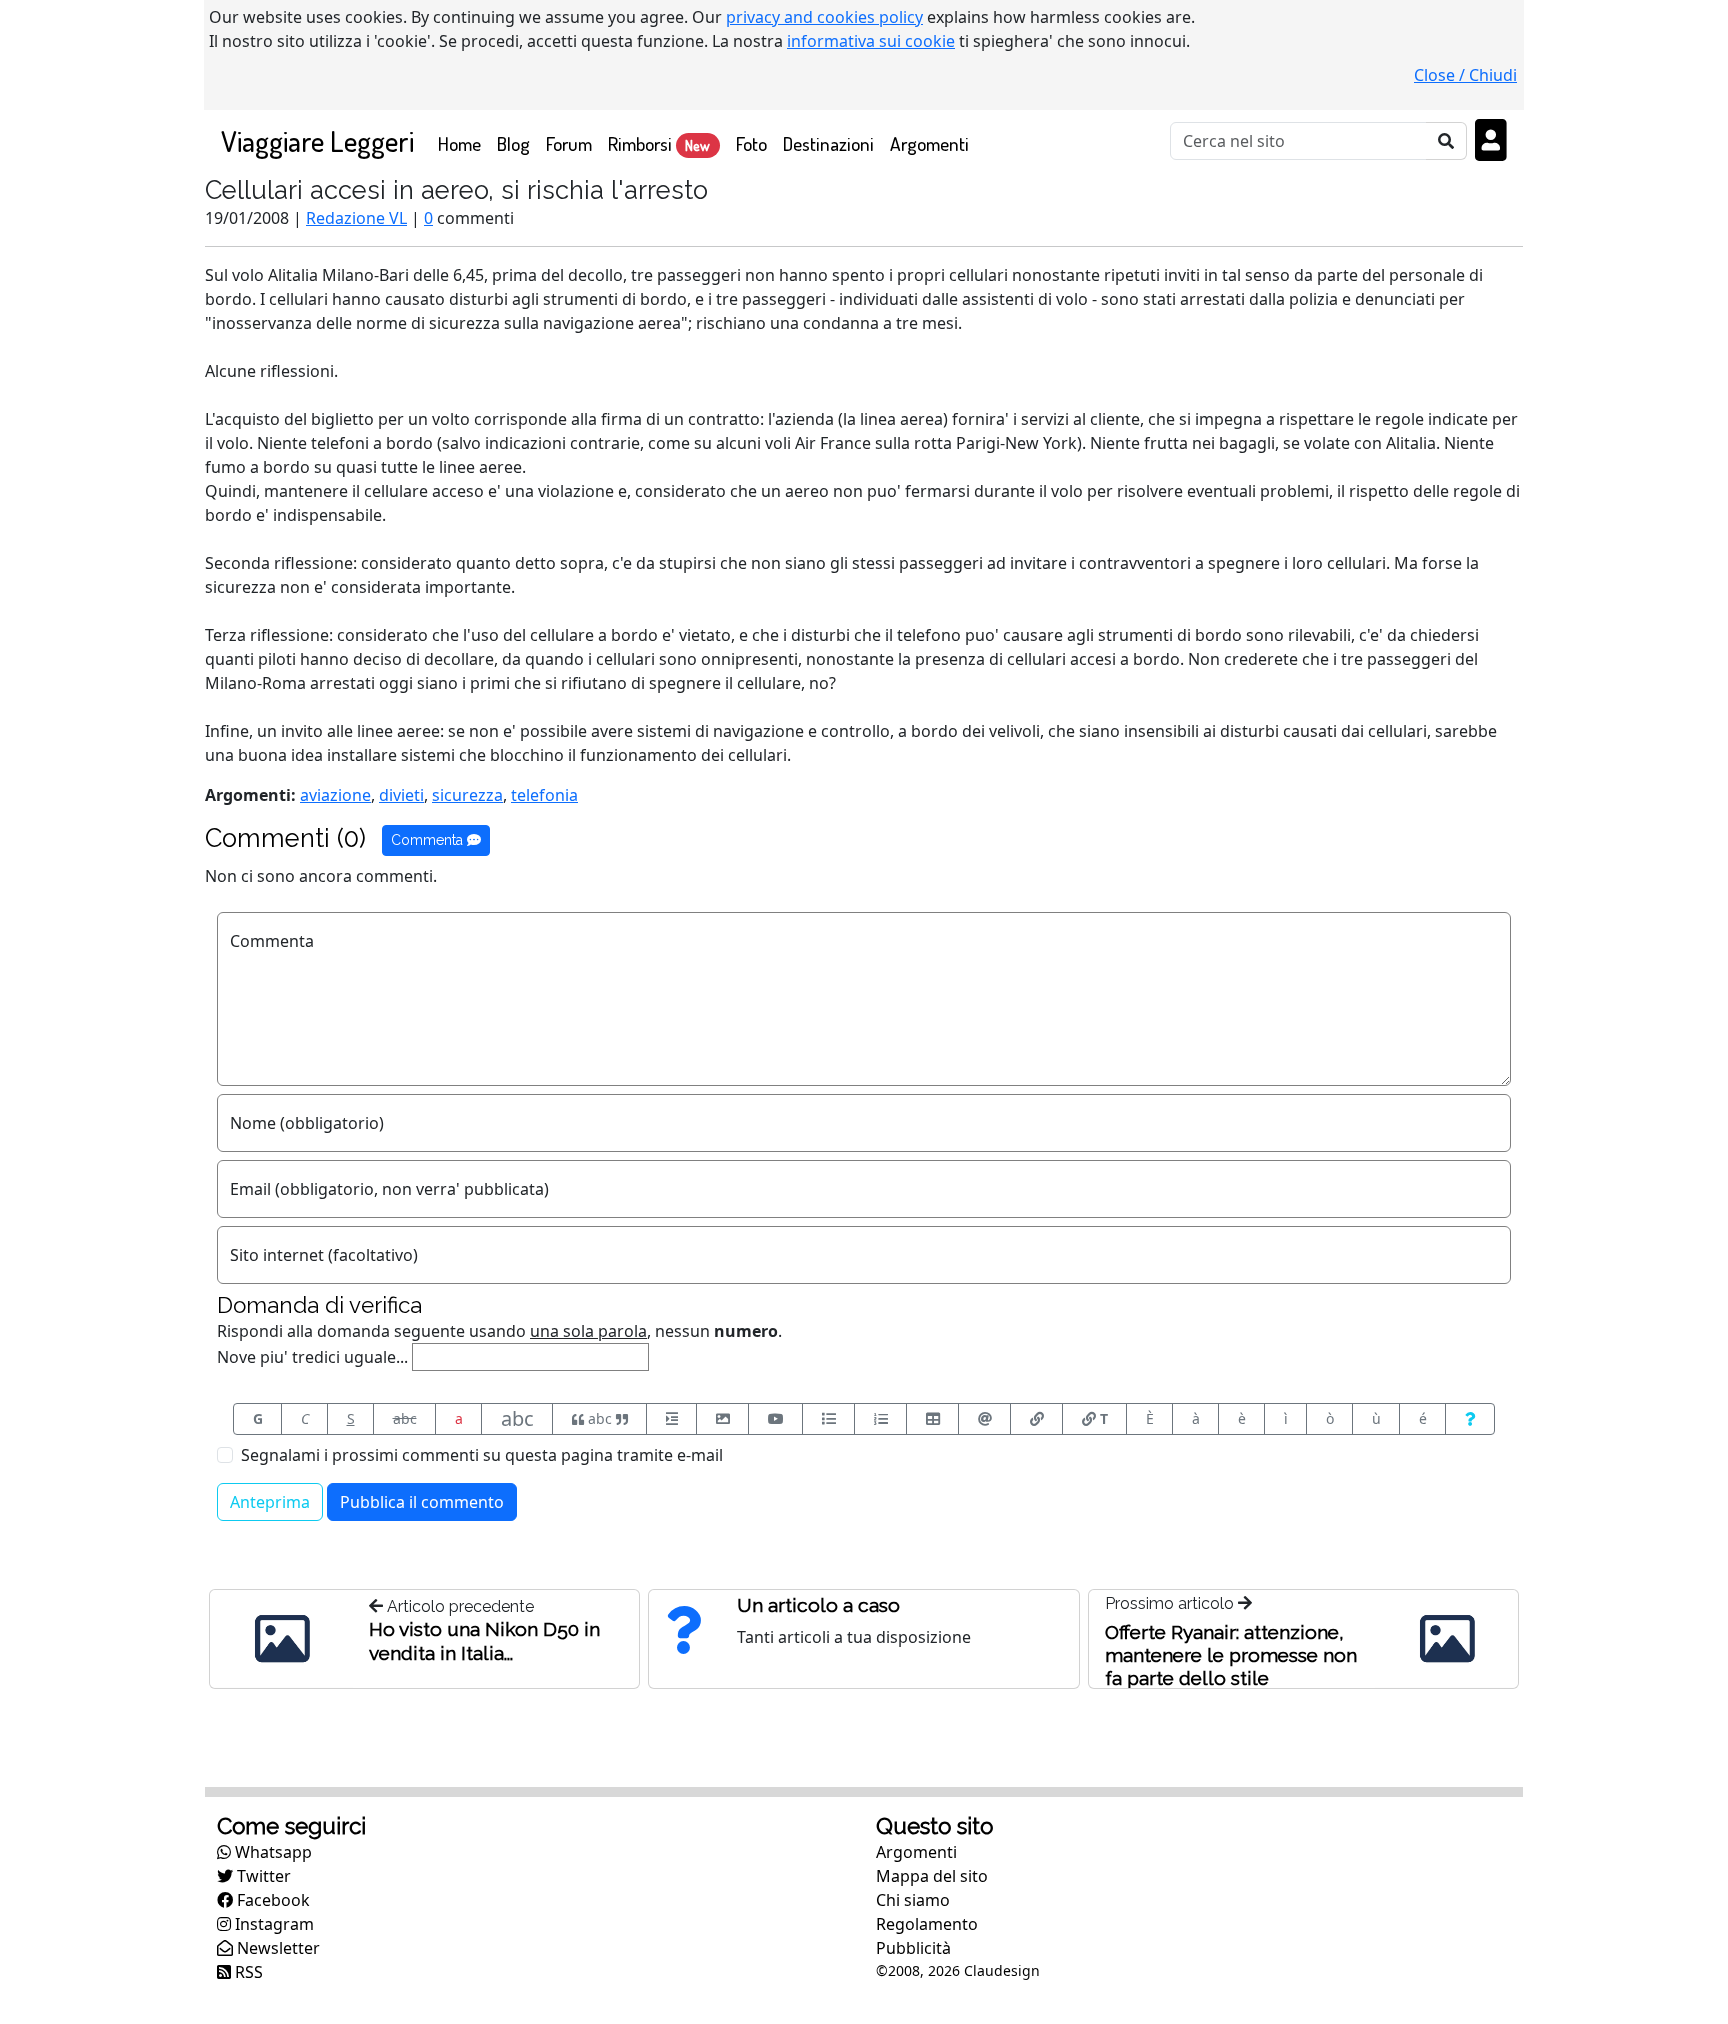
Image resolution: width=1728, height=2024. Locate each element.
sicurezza (467, 795)
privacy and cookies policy (824, 17)
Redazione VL (356, 218)
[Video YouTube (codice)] (775, 1419)
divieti (401, 795)
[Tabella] (932, 1419)
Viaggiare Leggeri (317, 140)
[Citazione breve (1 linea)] (671, 1419)
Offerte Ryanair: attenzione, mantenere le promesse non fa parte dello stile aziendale (1231, 1666)
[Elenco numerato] (880, 1419)
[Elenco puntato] (828, 1419)
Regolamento (927, 1924)
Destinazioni (828, 143)
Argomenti (929, 143)
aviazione (335, 795)
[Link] (1036, 1419)
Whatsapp (271, 1852)
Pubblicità (913, 1948)
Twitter (262, 1876)
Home (463, 143)
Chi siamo (913, 1900)
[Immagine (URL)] (722, 1419)
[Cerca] (1446, 141)
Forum (569, 143)
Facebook (271, 1900)
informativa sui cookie (871, 41)
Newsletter (276, 1948)
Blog (513, 143)
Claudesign (1002, 1970)
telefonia (544, 795)
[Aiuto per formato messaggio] (1470, 1419)
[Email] (984, 1419)
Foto (751, 143)
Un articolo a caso (818, 1605)
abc (405, 1418)
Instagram (272, 1924)
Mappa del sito (932, 1876)
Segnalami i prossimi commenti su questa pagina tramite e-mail (482, 1455)
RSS (247, 1972)
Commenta (429, 840)
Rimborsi (659, 143)
